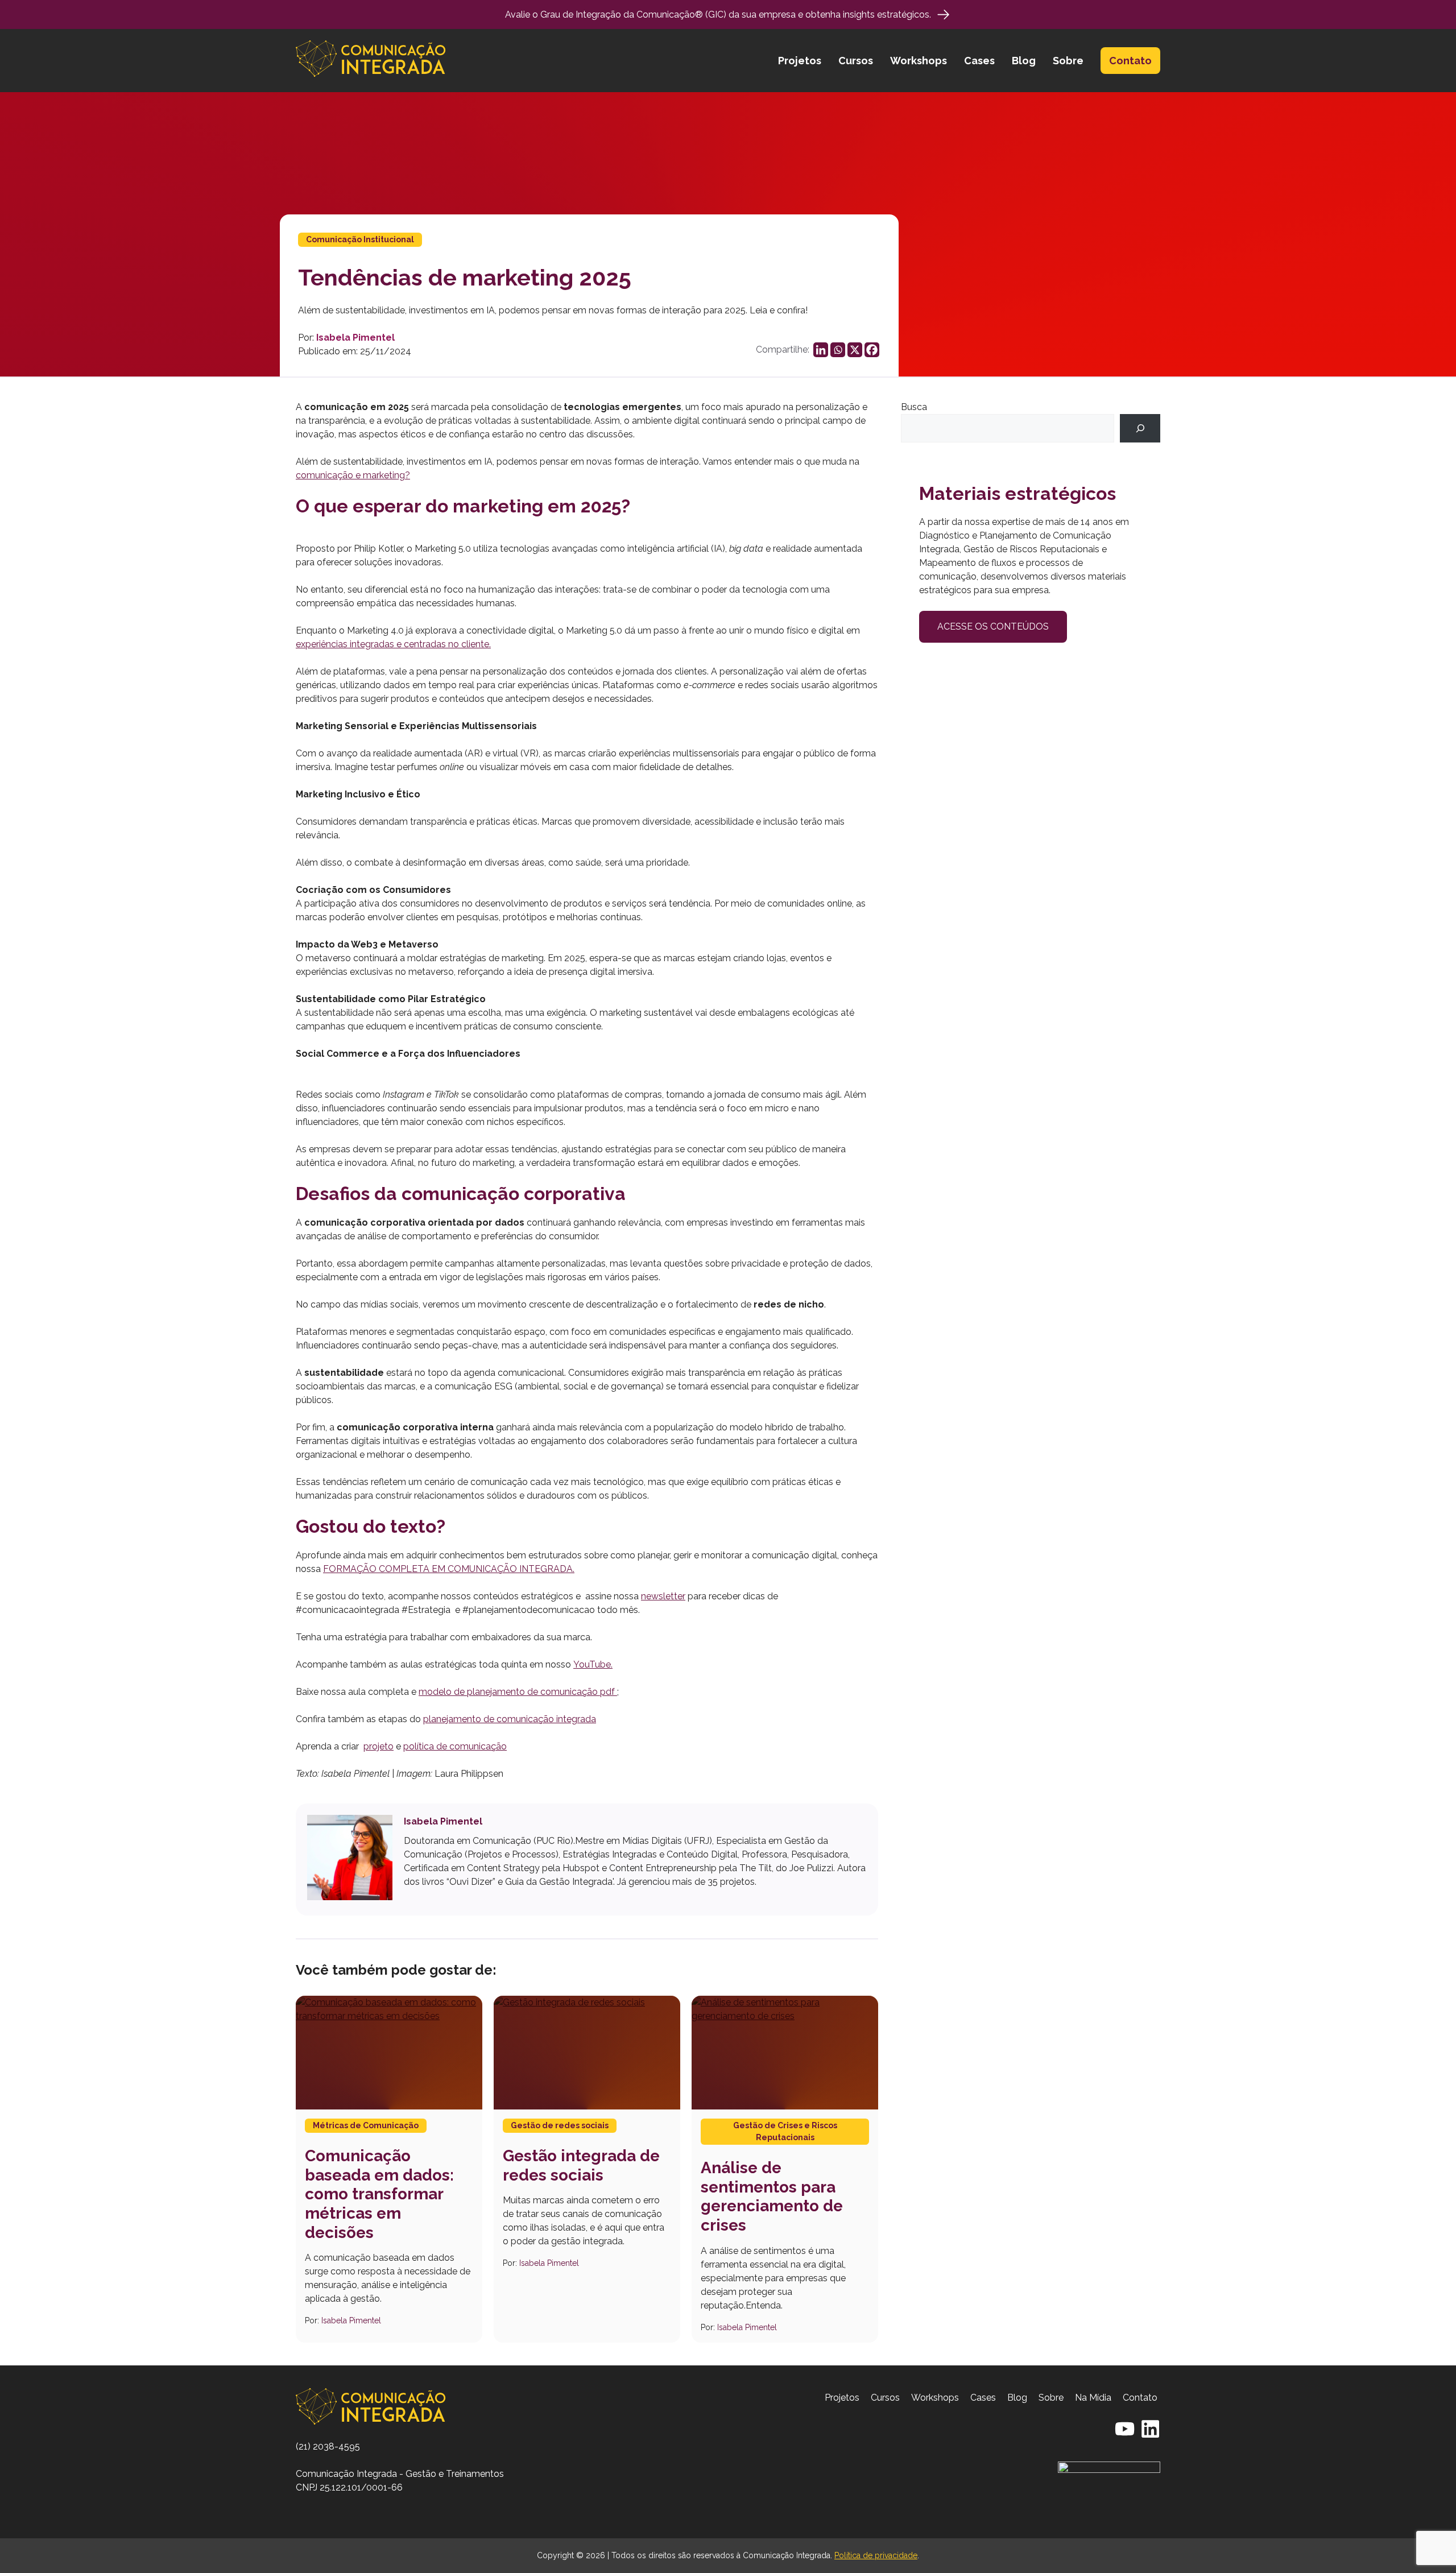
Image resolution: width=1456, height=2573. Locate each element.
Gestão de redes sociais (560, 2125)
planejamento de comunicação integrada (510, 1719)
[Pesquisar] (1140, 428)
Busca (914, 407)
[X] (855, 350)
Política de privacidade (876, 2555)
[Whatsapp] (838, 350)
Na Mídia (1093, 2398)
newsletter (663, 1596)
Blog (1024, 61)
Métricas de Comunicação (366, 2125)
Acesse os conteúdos (993, 626)
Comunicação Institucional (360, 239)
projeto (379, 1746)
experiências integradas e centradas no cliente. (393, 644)
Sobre (1068, 61)
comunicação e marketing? (353, 475)
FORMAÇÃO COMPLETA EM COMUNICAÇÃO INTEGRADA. (449, 1569)
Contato (1130, 61)
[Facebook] (872, 350)
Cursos (856, 61)
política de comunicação (455, 1746)
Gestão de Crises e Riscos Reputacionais (785, 2131)
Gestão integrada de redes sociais (581, 2165)
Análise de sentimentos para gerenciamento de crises (772, 2196)
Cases (979, 61)
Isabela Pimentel (355, 338)
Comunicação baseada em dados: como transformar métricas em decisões (379, 2194)
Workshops (919, 61)
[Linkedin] (821, 350)
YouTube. (593, 1664)
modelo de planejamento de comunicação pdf (518, 1692)
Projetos (800, 61)
